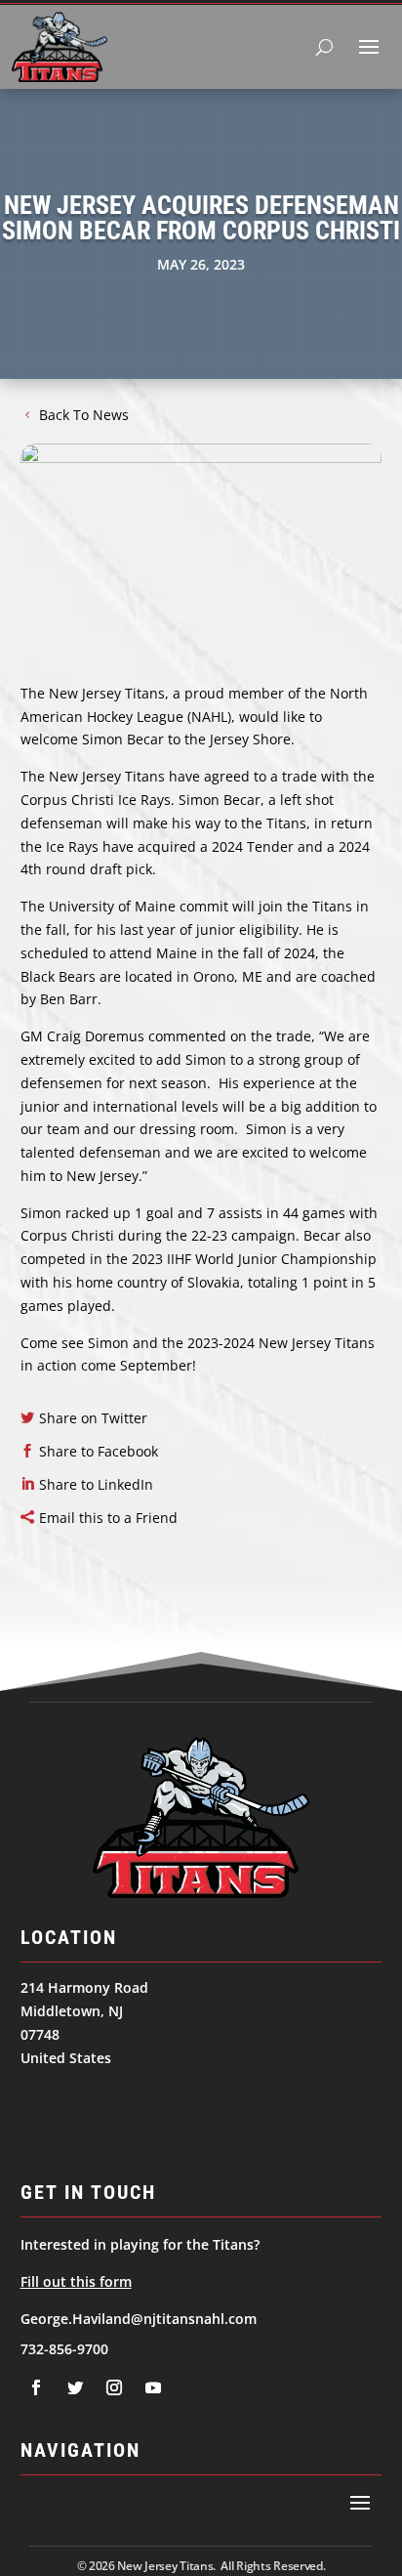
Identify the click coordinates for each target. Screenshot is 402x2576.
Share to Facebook (99, 1451)
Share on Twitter (93, 1418)
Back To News (84, 415)
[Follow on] (36, 2387)
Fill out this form (76, 2281)
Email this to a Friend (108, 1518)
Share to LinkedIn (96, 1484)
